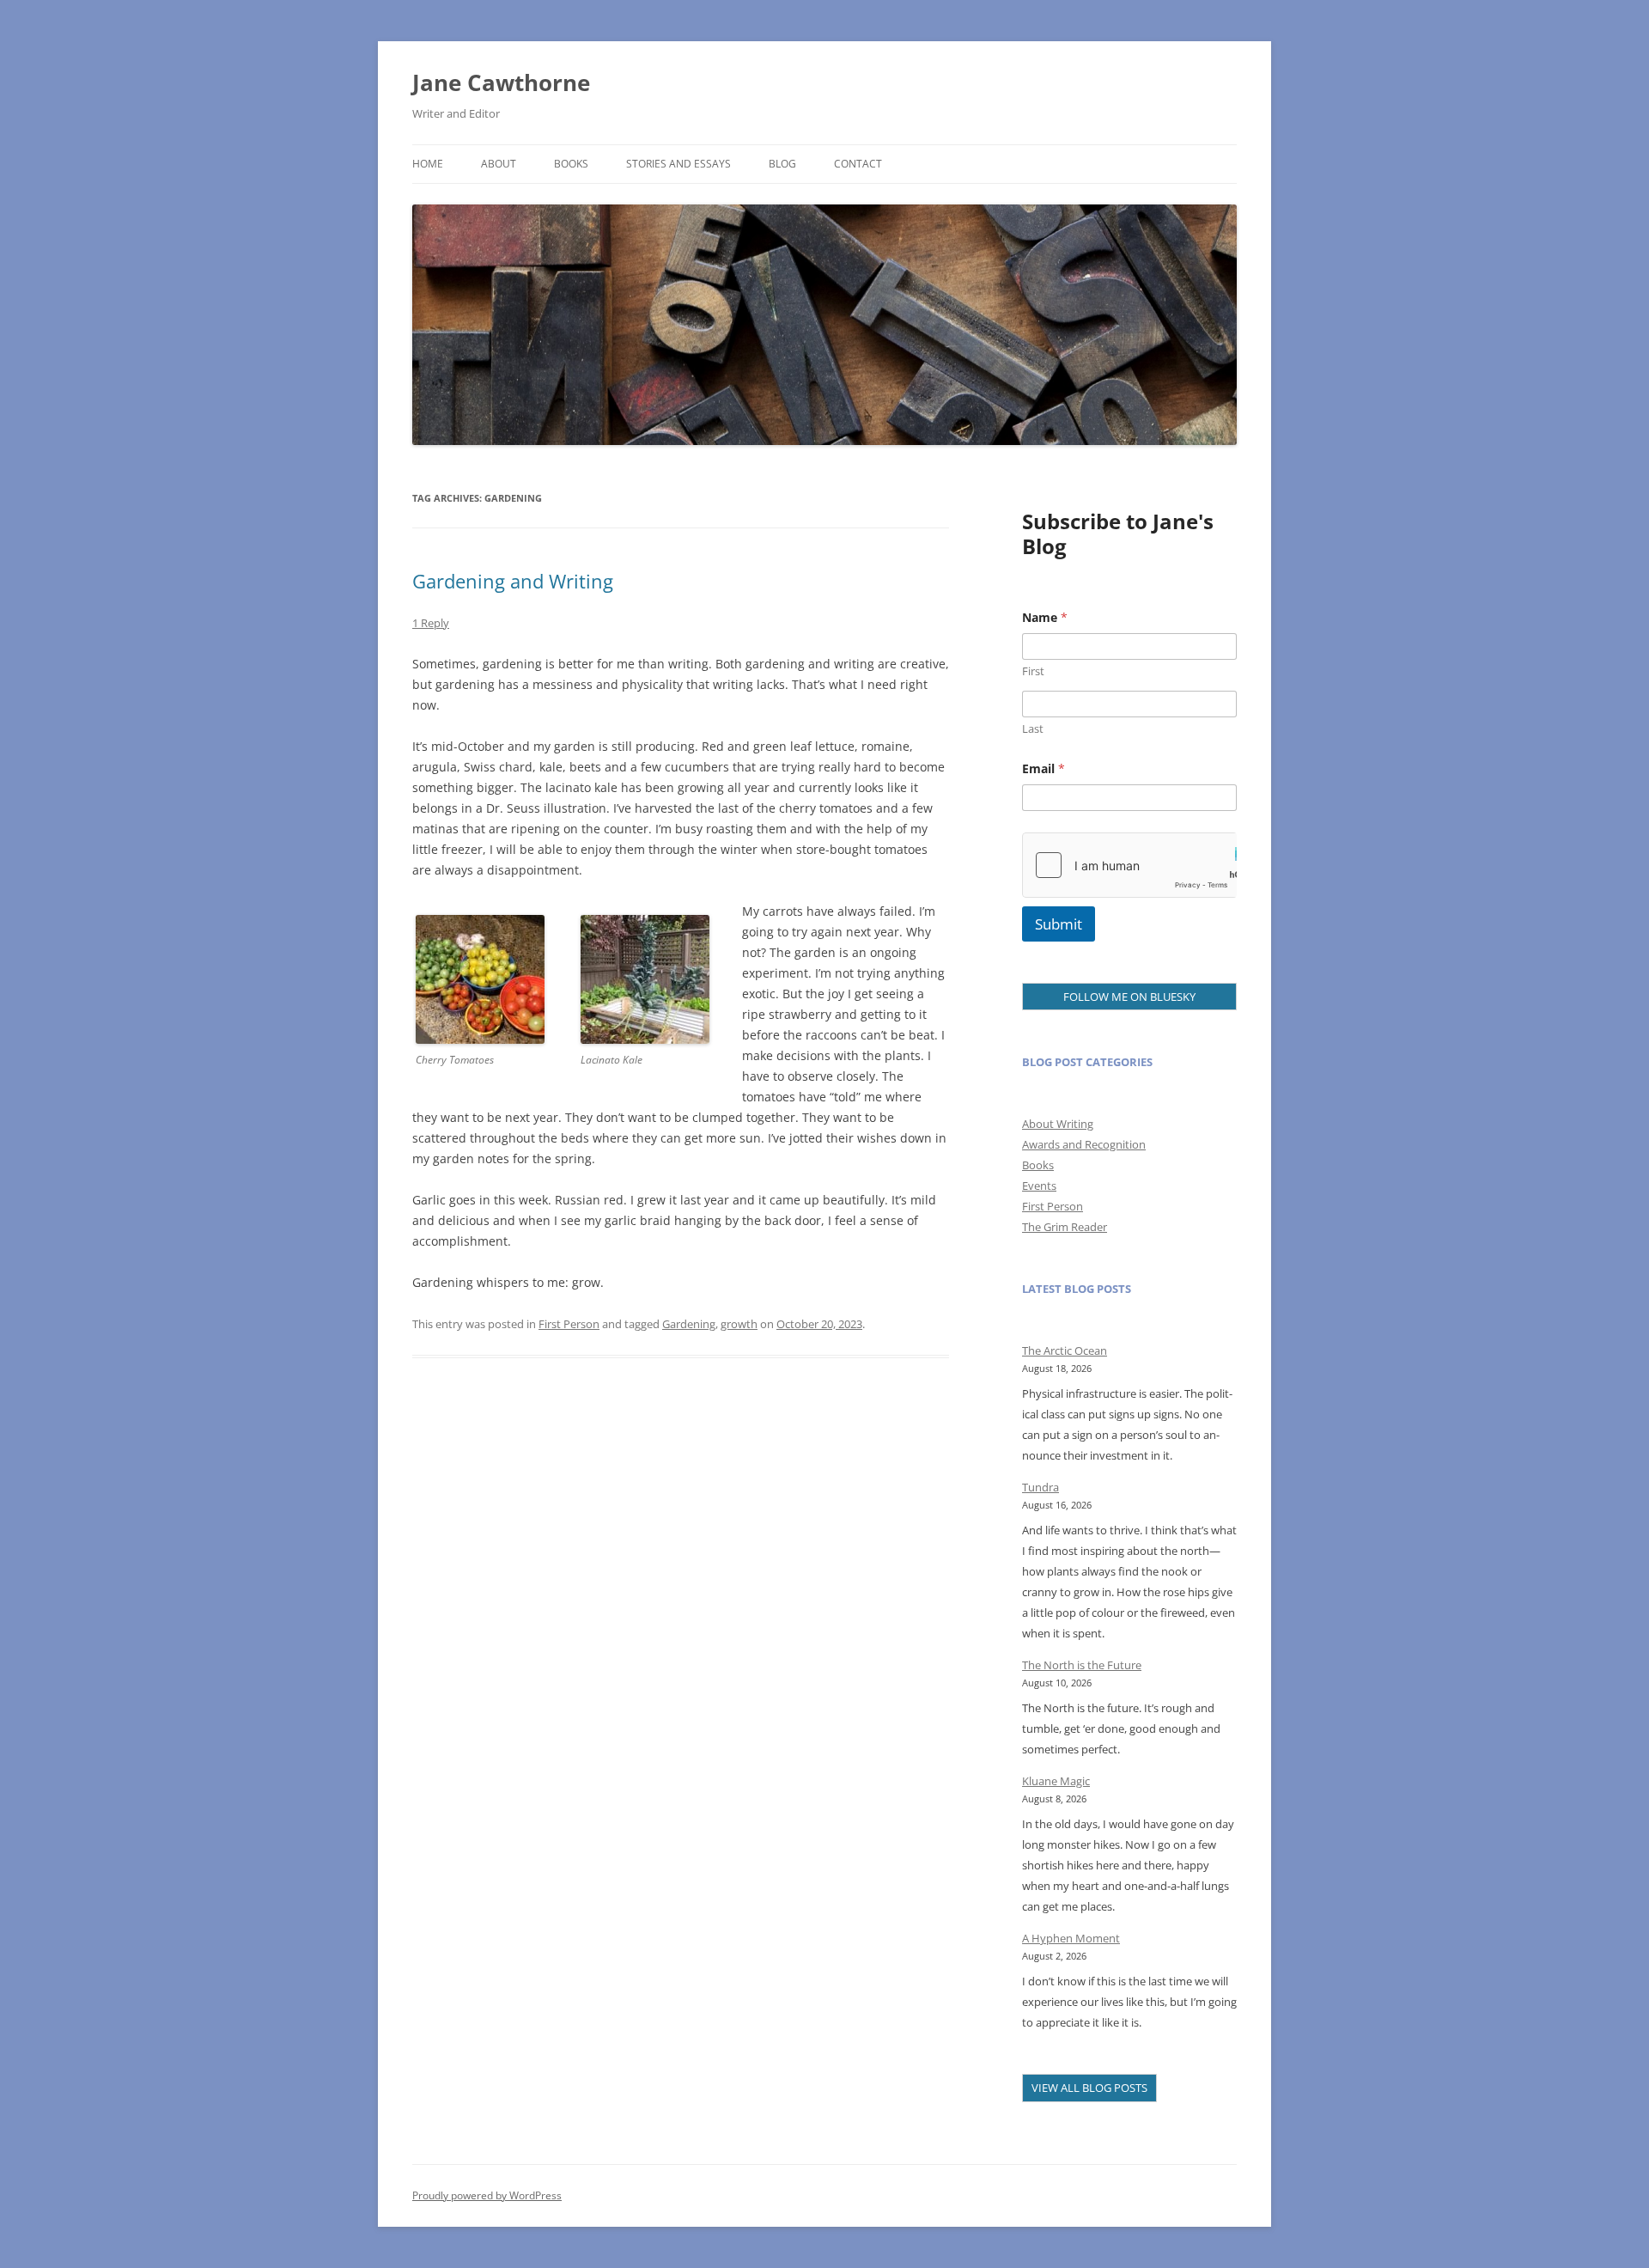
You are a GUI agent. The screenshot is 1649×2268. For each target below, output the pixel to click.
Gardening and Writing (513, 581)
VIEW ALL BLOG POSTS (1089, 2088)
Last (1033, 729)
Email (1044, 768)
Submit (1059, 924)
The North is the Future (1082, 1665)
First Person (569, 1324)
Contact (858, 164)
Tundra (1041, 1487)
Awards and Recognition (1084, 1144)
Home (428, 164)
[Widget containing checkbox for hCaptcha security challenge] (1129, 865)
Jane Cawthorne (501, 82)
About (499, 164)
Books (571, 164)
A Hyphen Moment (1071, 1938)
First (1033, 671)
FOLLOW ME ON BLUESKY (1129, 997)
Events (1039, 1186)
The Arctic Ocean (1065, 1350)
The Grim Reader (1065, 1227)
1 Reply (431, 623)
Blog (782, 164)
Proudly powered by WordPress (487, 2195)
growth (739, 1324)
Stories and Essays (678, 164)
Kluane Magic (1056, 1781)
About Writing (1058, 1124)
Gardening (689, 1324)
